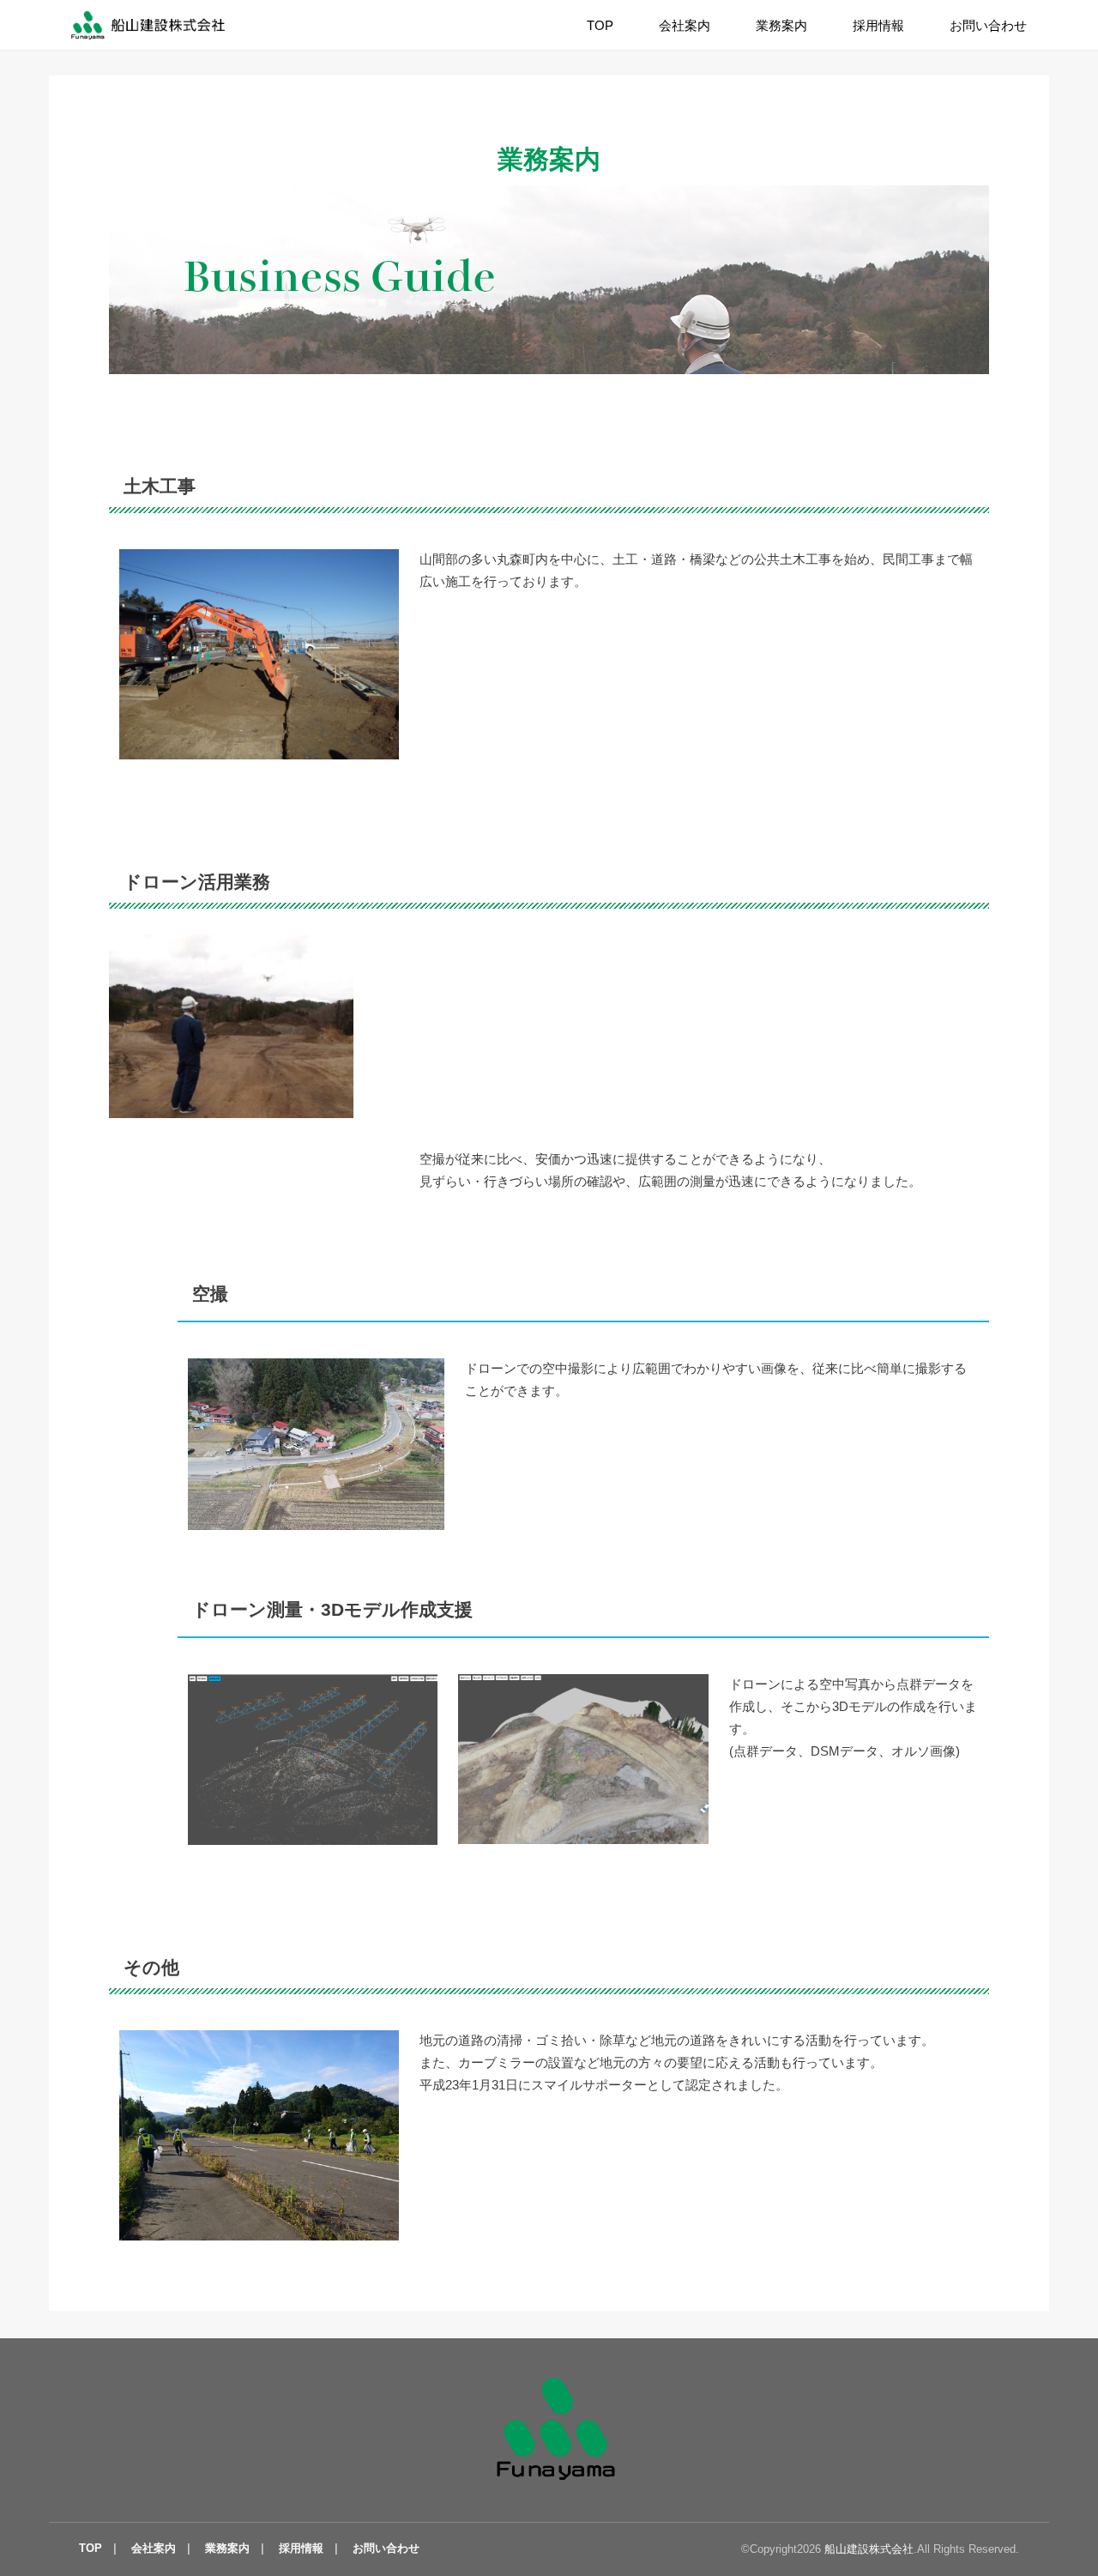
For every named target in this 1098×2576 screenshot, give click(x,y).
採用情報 (878, 26)
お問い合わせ (988, 26)
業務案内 (781, 26)
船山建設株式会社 (869, 2549)
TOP (600, 26)
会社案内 (685, 26)
